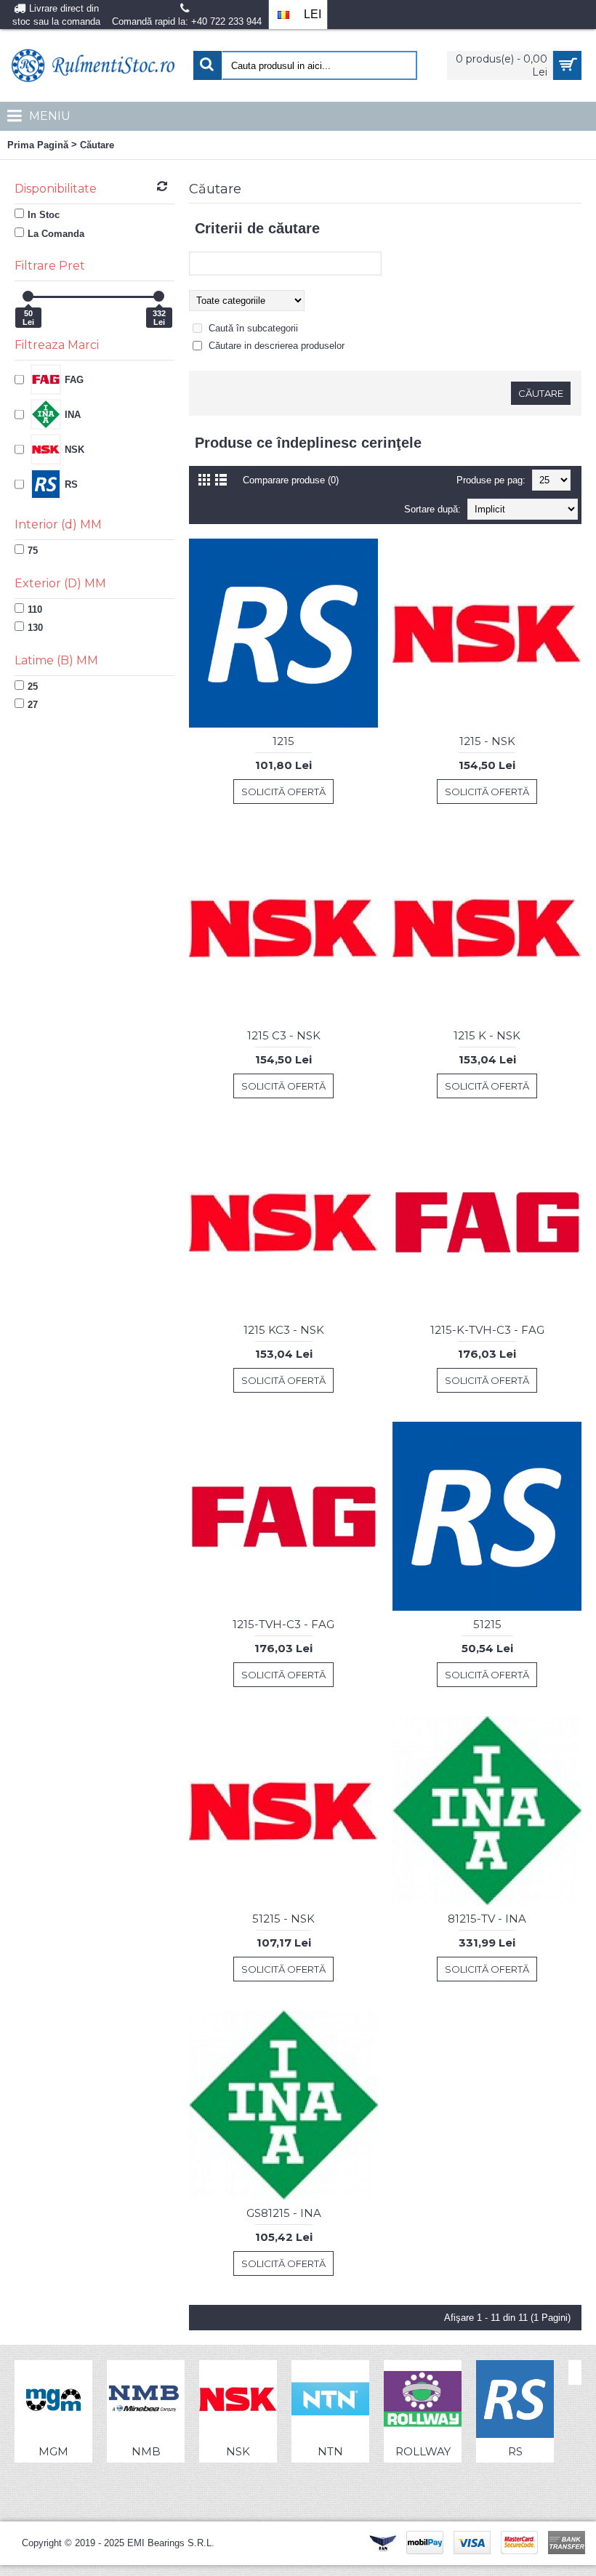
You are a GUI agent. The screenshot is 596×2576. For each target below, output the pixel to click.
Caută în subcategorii (253, 328)
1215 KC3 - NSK (284, 1330)
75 (33, 551)
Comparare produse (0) (291, 480)
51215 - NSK (283, 1919)
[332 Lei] (159, 296)
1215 (283, 741)
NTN (330, 2451)
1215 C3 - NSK (284, 1035)
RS (515, 2451)
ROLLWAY (423, 2451)
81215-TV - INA (487, 1919)
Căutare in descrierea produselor (277, 346)
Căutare (97, 145)
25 (33, 687)
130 (35, 628)
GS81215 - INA (284, 2213)
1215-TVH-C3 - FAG (283, 1624)
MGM (53, 2451)
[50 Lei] (28, 296)
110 (35, 609)
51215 (487, 1624)
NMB (146, 2451)
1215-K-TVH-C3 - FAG (487, 1330)
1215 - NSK (487, 741)
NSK (238, 2451)
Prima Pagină (38, 145)
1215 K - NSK (487, 1035)
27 (33, 705)
